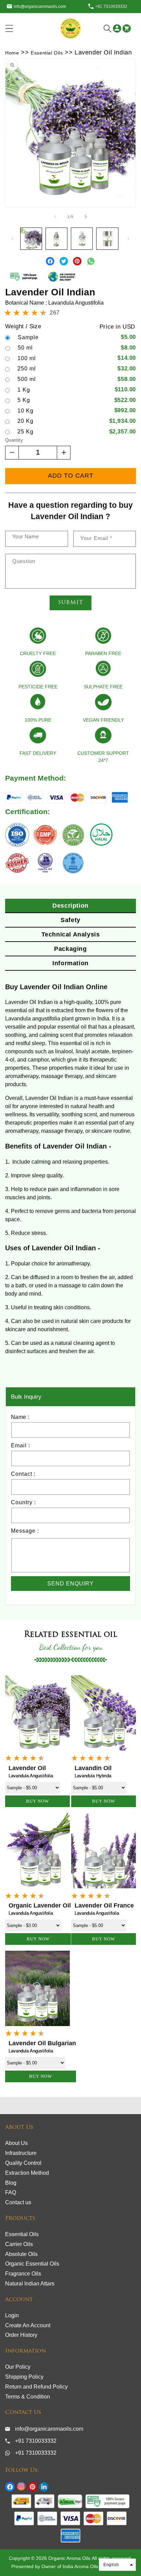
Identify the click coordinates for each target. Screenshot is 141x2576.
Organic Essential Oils (32, 2264)
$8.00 (128, 348)
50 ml (25, 348)
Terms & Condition (28, 2397)
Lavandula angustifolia (31, 2051)
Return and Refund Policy (36, 2387)
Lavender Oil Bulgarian (42, 2043)
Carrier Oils (19, 2244)
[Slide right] (86, 217)
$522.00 (125, 400)
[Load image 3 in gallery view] (82, 238)
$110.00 (125, 389)
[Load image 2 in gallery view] (56, 238)
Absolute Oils (21, 2254)
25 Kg (25, 432)
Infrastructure (21, 2153)
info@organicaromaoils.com (40, 7)
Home (12, 53)
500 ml (27, 379)
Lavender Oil (27, 1768)
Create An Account (28, 2325)
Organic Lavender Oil (40, 1905)
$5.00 (128, 337)
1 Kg (24, 390)
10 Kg (25, 411)
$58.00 (127, 379)
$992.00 (125, 410)
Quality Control (23, 2163)
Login (12, 2315)
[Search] (107, 28)
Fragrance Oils (23, 2274)
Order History (21, 2335)
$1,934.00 (123, 421)
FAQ (11, 2192)
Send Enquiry (70, 1584)
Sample (28, 338)
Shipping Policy (24, 2377)
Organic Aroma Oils (69, 2558)
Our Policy (18, 2367)
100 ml (27, 358)
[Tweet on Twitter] (65, 267)
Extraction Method (27, 2173)
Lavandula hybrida (93, 1776)
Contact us (18, 2202)
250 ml (27, 369)
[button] (22, 28)
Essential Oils (47, 53)
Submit (70, 603)
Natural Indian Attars (30, 2284)
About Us (16, 2143)
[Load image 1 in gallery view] (31, 238)
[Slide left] (55, 217)
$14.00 (127, 358)
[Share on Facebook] (51, 267)
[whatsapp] (91, 267)
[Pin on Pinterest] (78, 267)
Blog (11, 2183)
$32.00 (127, 369)
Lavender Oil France (104, 1905)
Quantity (14, 440)
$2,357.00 (123, 432)
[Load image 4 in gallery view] (107, 238)
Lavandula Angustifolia (31, 1776)
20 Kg (25, 421)
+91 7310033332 (111, 7)
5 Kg (24, 400)
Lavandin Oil (93, 1768)
